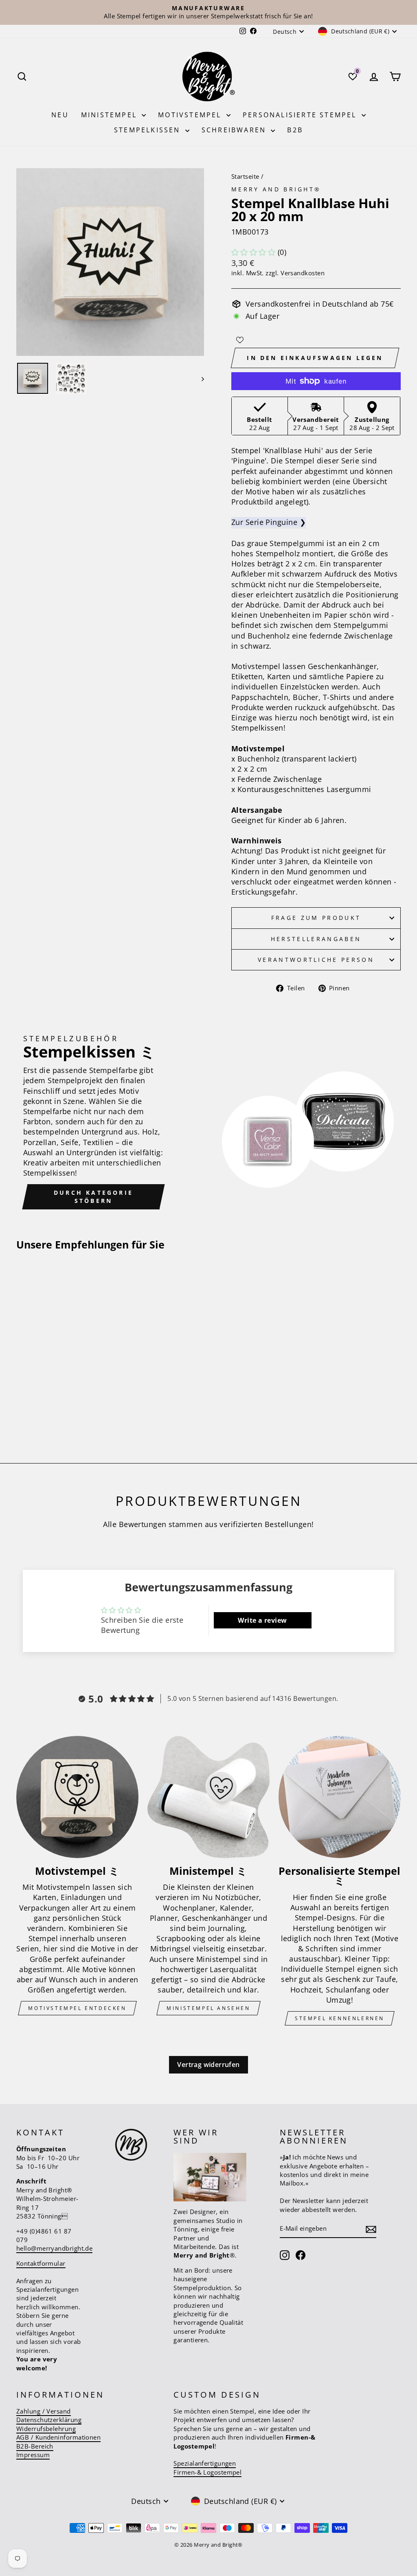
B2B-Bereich (35, 2446)
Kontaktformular (41, 2263)
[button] (253, 252)
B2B (295, 130)
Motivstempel (191, 115)
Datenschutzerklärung (49, 2420)
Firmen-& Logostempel (207, 2472)
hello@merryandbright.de (54, 2248)
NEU (60, 115)
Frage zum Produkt (316, 918)
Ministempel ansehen (208, 2008)
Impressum (33, 2455)
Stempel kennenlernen (340, 2018)
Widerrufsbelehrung (46, 2429)
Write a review (262, 1620)
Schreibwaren (235, 130)
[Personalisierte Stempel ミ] (340, 1797)
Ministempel (110, 115)
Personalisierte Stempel (301, 115)
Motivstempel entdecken (77, 2008)
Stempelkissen (149, 130)
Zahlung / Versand (44, 2411)
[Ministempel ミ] (208, 1797)
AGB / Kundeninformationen (58, 2437)
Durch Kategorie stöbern (93, 1197)
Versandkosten (303, 273)
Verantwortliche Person (316, 960)
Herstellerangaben (316, 939)
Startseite (245, 176)
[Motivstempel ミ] (77, 1797)
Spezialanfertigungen (205, 2463)
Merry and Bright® (276, 189)
